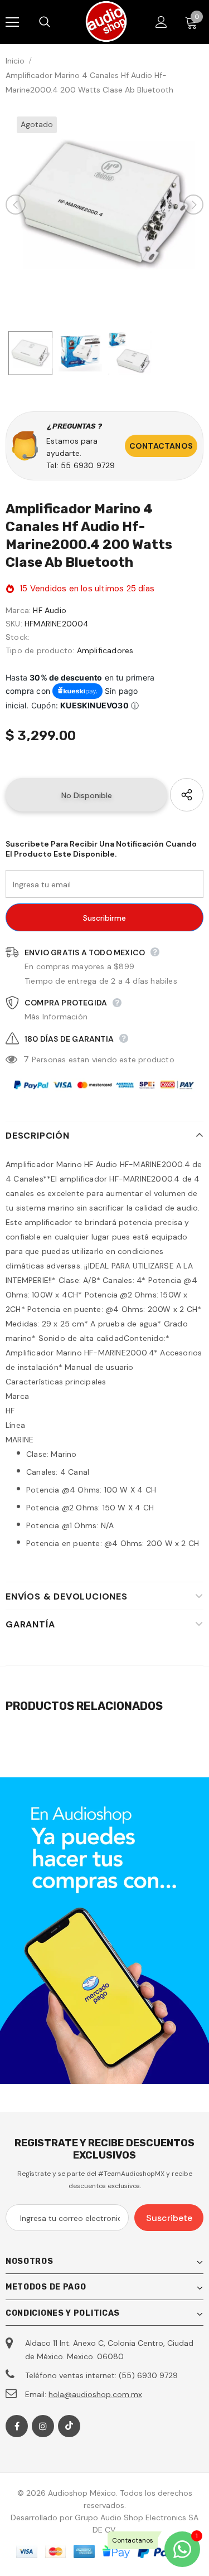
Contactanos (161, 446)
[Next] (193, 205)
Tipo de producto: (40, 650)
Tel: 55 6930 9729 (81, 465)
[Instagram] (43, 2426)
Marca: (18, 610)
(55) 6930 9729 (148, 2375)
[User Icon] (161, 22)
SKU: (14, 624)
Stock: (18, 637)
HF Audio (50, 610)
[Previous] (16, 205)
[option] (104, 204)
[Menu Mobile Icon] (12, 22)
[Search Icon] (56, 22)
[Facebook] (17, 2426)
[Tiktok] (69, 2426)
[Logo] (106, 21)
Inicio (15, 61)
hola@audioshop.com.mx (95, 2394)
